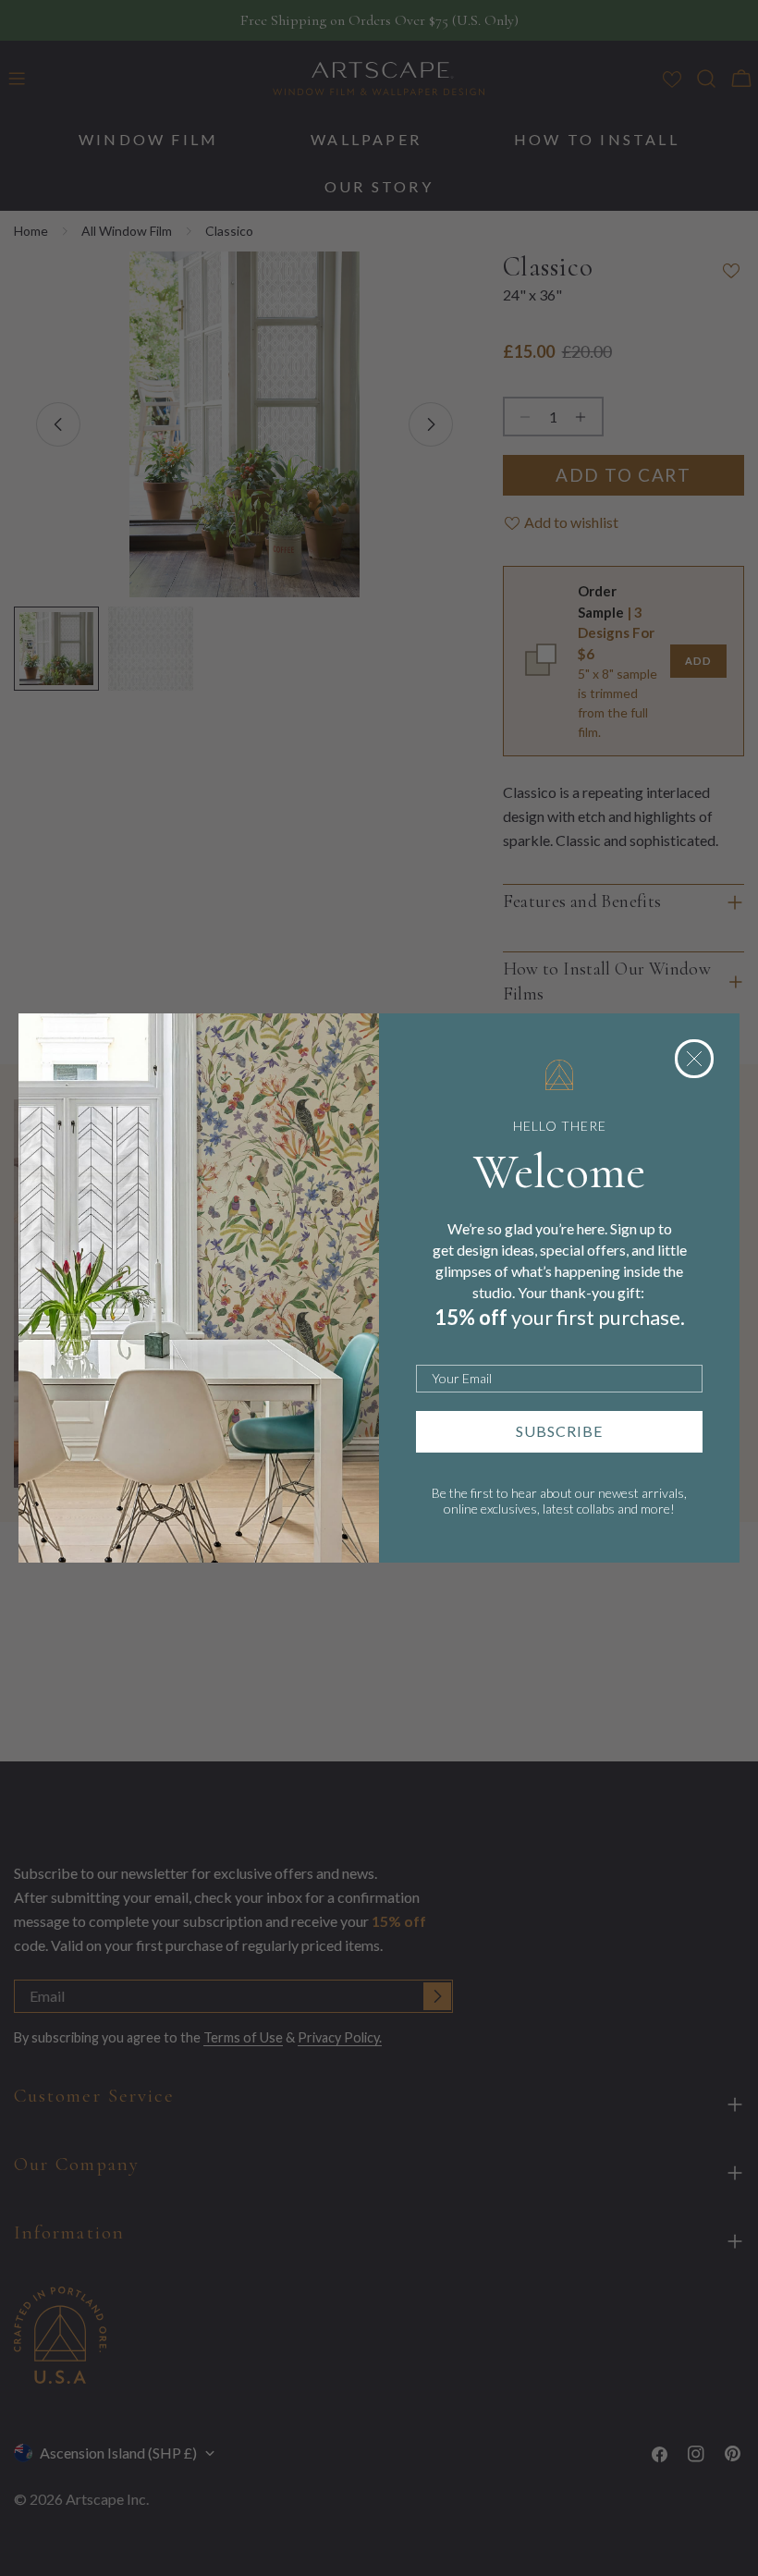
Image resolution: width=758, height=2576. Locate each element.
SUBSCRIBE (559, 1431)
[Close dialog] (694, 1059)
